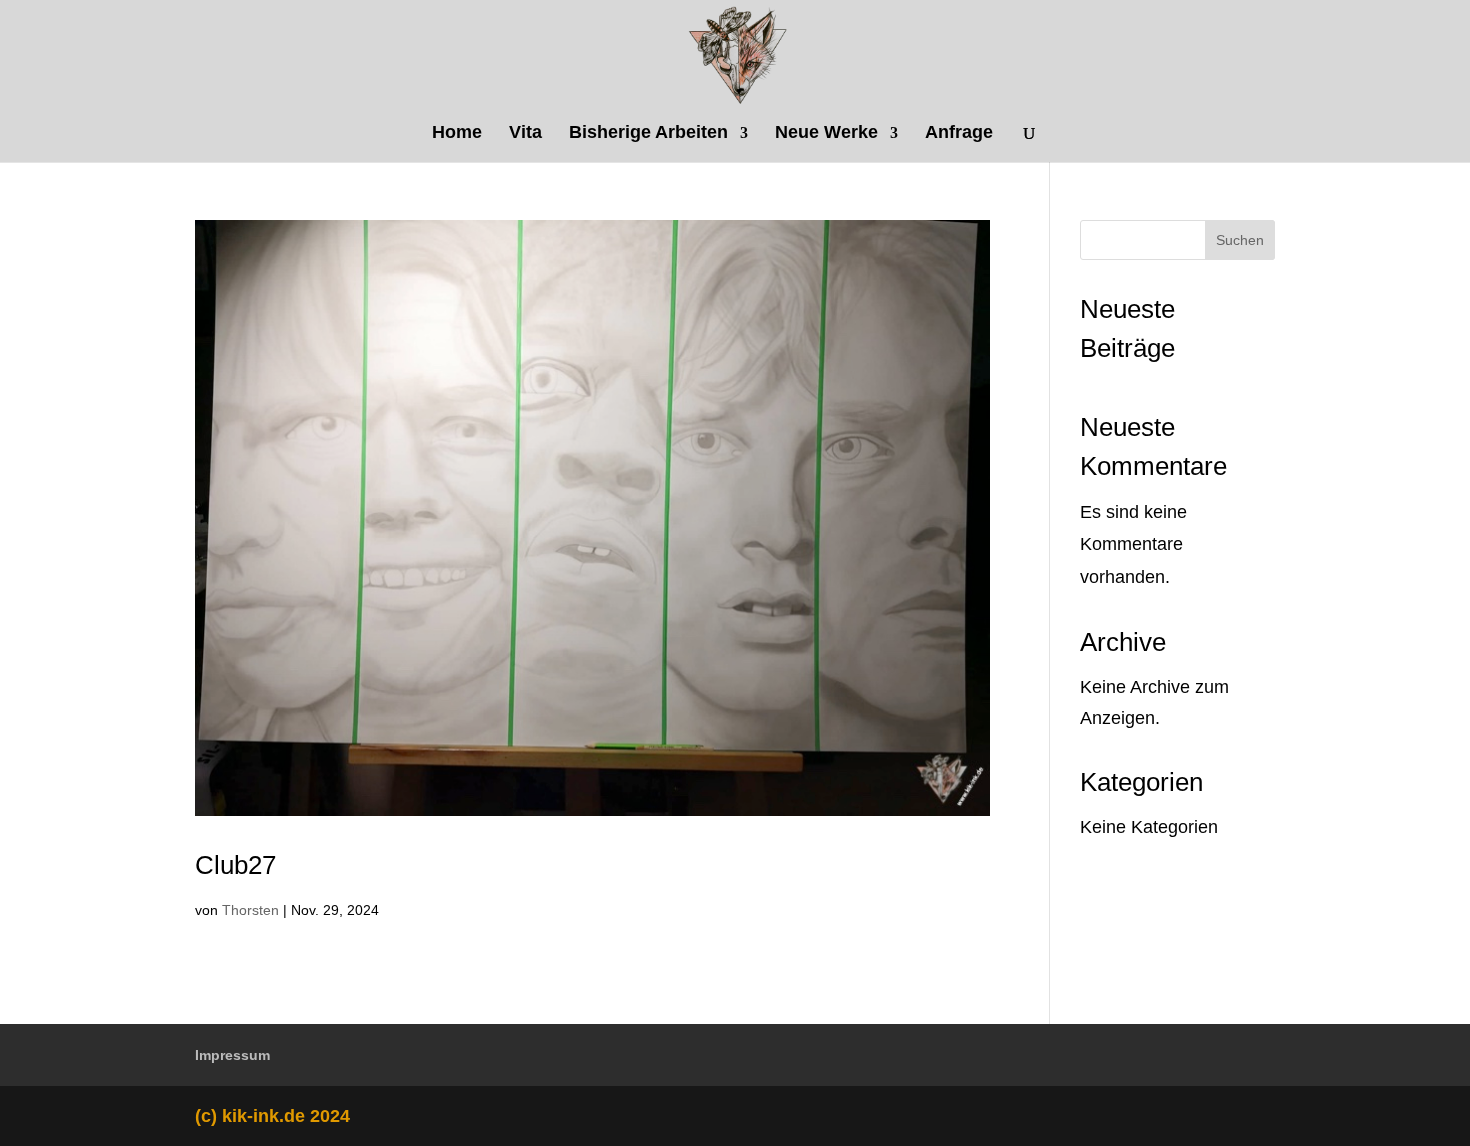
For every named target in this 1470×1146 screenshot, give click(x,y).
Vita (525, 133)
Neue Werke (826, 133)
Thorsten (250, 910)
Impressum (232, 1055)
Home (457, 133)
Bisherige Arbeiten (648, 133)
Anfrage (959, 133)
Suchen (1240, 240)
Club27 (235, 865)
